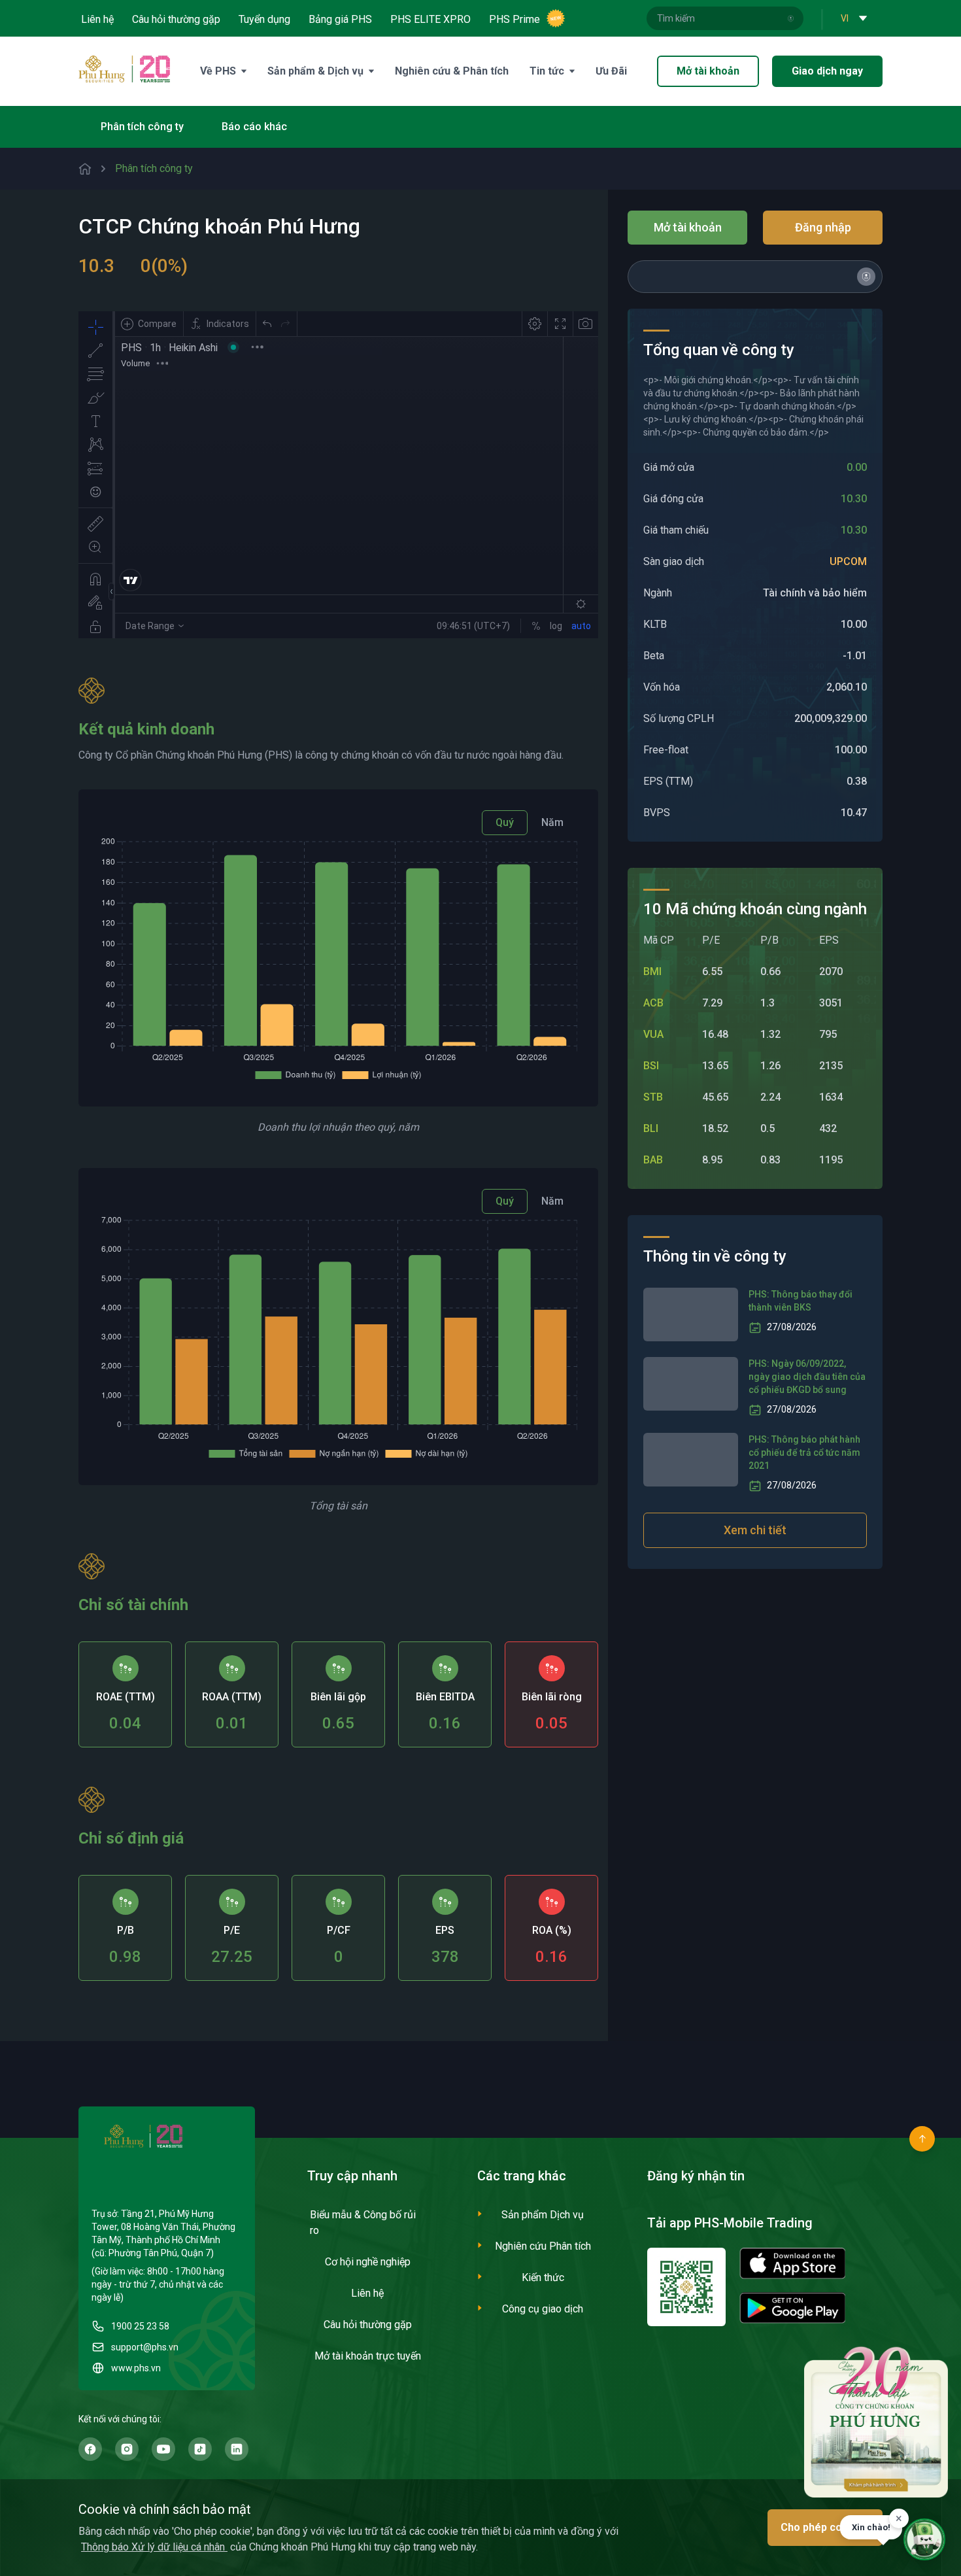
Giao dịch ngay (827, 71)
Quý (505, 822)
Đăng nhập (823, 227)
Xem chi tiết (755, 1530)
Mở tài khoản (708, 71)
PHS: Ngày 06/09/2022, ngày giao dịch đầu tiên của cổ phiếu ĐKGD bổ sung (807, 1377)
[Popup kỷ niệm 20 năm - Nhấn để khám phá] (876, 2421)
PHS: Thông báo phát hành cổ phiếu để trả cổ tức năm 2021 (804, 1452)
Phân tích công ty (142, 127)
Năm (552, 822)
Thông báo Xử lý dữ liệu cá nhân (154, 2547)
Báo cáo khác (254, 127)
